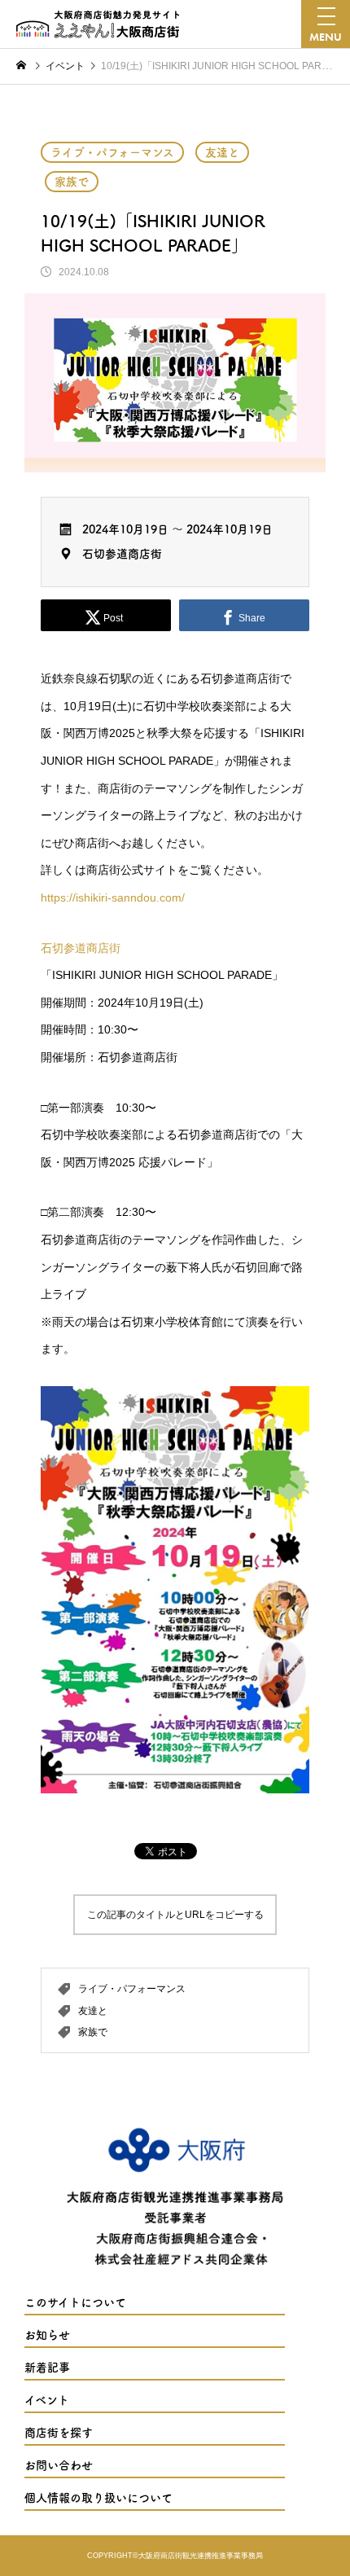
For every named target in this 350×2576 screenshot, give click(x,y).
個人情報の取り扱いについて (98, 2498)
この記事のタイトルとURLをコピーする (175, 1915)
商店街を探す (59, 2433)
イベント (47, 2400)
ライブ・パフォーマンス (112, 152)
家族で (72, 182)
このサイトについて (75, 2302)
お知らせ (47, 2335)
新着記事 (47, 2368)
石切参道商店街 (122, 554)
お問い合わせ (59, 2465)
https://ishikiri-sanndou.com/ (113, 897)
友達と (222, 152)
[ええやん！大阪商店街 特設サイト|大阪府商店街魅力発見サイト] (98, 24)
